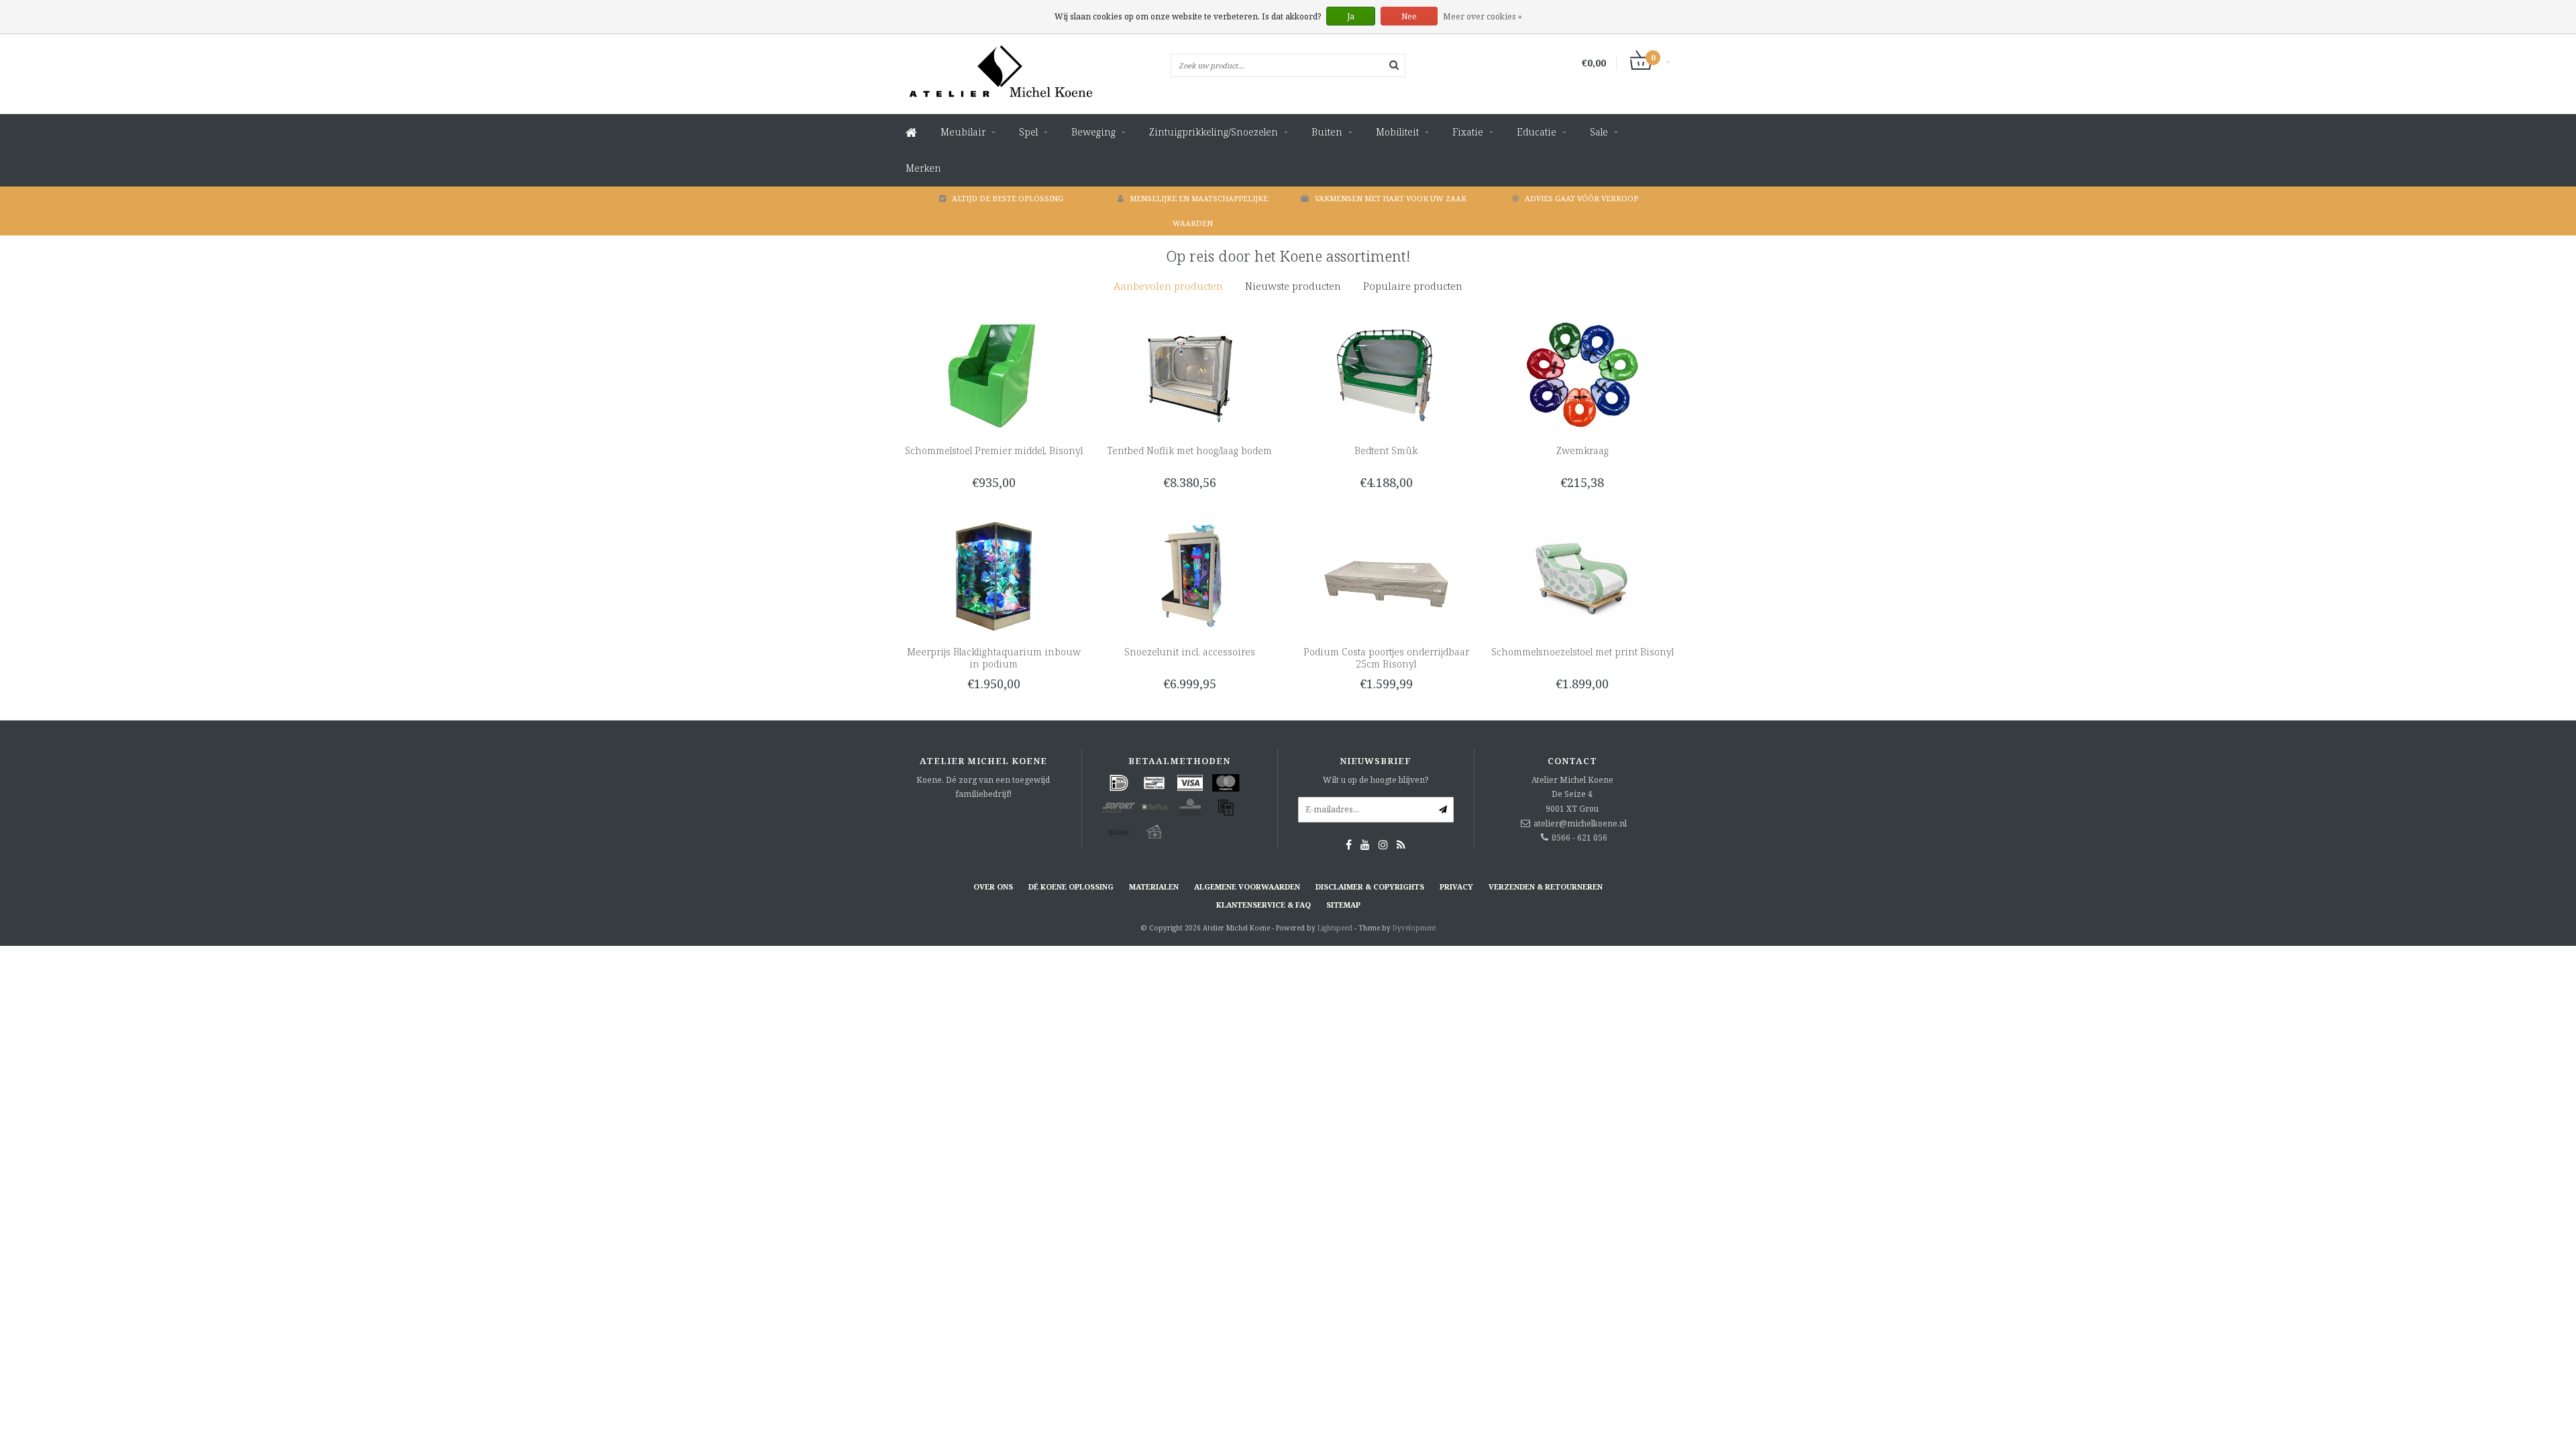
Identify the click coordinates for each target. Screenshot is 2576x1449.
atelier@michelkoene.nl (1580, 823)
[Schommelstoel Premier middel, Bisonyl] (994, 374)
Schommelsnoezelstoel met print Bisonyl (1582, 652)
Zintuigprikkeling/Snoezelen (1214, 132)
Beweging (1093, 132)
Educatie (1537, 132)
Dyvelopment (1414, 928)
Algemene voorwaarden (1247, 887)
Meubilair (963, 132)
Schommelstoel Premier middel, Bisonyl (994, 450)
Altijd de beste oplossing (1008, 198)
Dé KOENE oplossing (1071, 887)
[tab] (1168, 286)
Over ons (993, 887)
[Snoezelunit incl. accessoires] (1190, 575)
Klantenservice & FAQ (1264, 905)
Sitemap (1343, 905)
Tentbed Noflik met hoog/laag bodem (1190, 450)
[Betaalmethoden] (1119, 783)
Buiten (1327, 132)
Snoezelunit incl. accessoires (1190, 652)
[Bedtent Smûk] (1386, 374)
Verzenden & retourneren (1546, 887)
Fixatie (1468, 132)
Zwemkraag (1582, 450)
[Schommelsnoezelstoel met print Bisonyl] (1582, 575)
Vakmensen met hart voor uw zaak (1391, 198)
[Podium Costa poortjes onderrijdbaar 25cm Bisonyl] (1386, 575)
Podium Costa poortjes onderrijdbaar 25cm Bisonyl (1386, 658)
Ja (1351, 16)
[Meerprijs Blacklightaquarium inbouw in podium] (994, 575)
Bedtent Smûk (1386, 450)
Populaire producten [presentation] (1413, 286)
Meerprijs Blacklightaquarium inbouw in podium (994, 658)
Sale (1599, 132)
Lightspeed (1335, 928)
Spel (1028, 132)
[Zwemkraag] (1582, 374)
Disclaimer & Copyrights (1370, 887)
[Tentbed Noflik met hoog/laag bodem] (1190, 374)
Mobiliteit (1397, 132)
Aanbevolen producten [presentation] (1168, 286)
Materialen (1154, 887)
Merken (923, 168)
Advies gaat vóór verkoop (1581, 198)
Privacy (1456, 887)
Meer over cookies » (1483, 16)
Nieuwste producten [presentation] (1293, 286)
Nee (1409, 16)
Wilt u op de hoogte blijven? (1376, 780)
